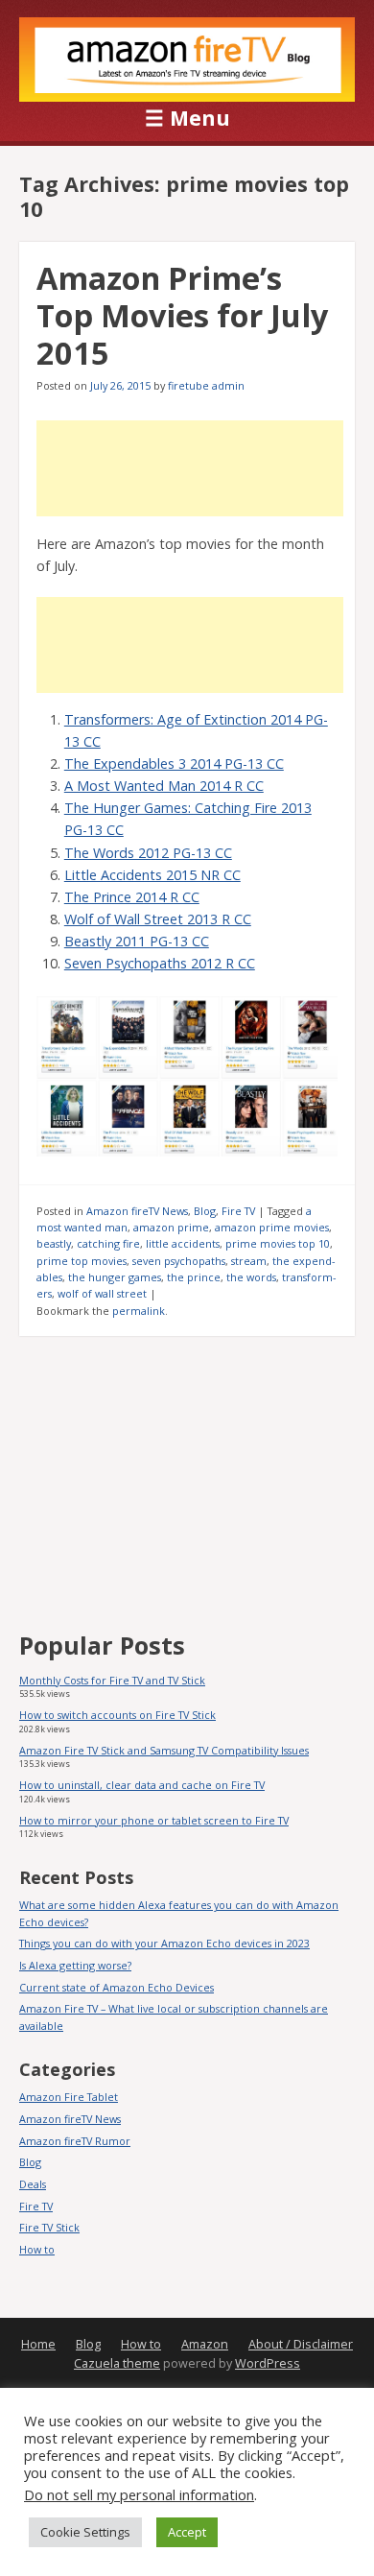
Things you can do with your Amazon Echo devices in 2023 (164, 1943)
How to (37, 2249)
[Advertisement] (190, 468)
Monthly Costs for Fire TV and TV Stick (112, 1680)
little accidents (183, 1243)
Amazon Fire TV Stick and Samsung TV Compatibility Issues (164, 1750)
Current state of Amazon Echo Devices (117, 1987)
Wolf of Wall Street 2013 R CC (158, 919)
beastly (54, 1243)
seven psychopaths (179, 1261)
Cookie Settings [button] (85, 2532)
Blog (205, 1211)
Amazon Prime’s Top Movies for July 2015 (182, 315)
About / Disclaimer (301, 2344)
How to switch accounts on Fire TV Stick (117, 1715)
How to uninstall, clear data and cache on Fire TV (142, 1785)
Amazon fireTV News (137, 1211)
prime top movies (82, 1261)
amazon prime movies (272, 1227)
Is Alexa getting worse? (75, 1965)
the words (251, 1277)
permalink (139, 1311)
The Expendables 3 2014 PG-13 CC (174, 763)
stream (249, 1261)
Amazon (205, 2344)
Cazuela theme (117, 2363)
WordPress (268, 2363)
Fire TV (238, 1211)
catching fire (108, 1243)
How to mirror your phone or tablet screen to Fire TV (154, 1820)
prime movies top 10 (278, 1243)
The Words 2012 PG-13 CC (148, 853)
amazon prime (171, 1227)
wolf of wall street (102, 1293)
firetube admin (206, 385)
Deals (33, 2184)
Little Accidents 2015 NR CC (152, 875)
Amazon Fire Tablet (69, 2097)
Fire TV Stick (49, 2227)
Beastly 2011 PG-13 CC (137, 941)
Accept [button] (187, 2532)
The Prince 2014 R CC (132, 897)
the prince (194, 1277)
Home (38, 2344)
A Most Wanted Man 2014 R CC (164, 786)
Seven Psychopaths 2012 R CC (160, 963)
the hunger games (115, 1277)
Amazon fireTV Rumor (75, 2141)
